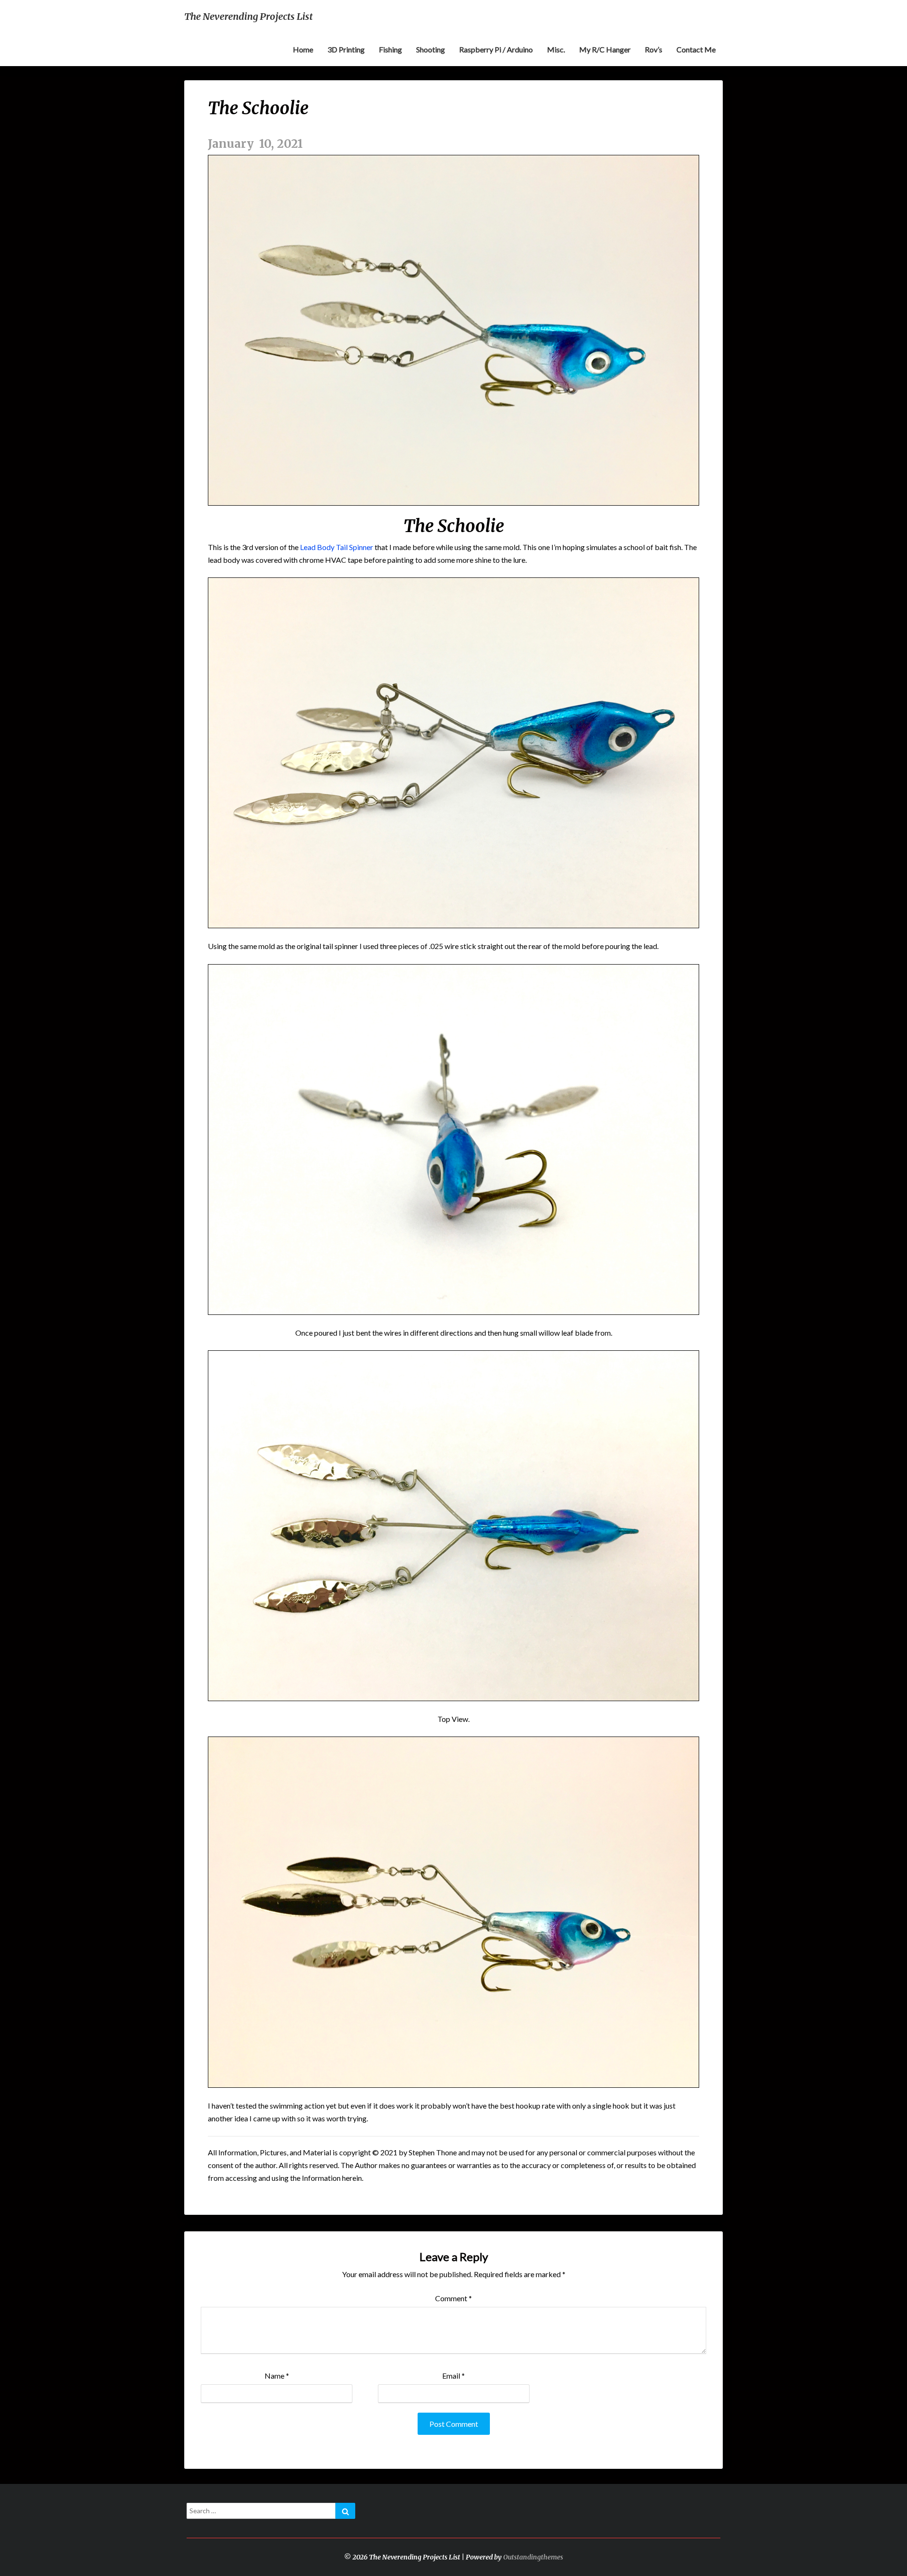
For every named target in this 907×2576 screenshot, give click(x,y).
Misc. (556, 49)
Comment (453, 2298)
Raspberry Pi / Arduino (496, 49)
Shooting (431, 49)
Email (453, 2376)
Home (303, 49)
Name (277, 2376)
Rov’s (654, 49)
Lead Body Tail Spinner (337, 547)
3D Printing (346, 49)
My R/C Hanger (605, 49)
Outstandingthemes (533, 2557)
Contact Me (696, 49)
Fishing (390, 49)
